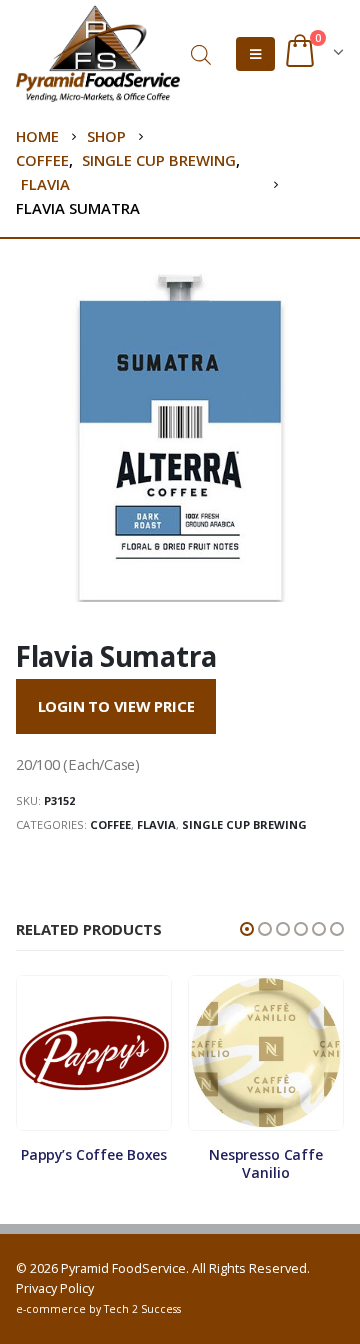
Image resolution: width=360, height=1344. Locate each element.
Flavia (156, 824)
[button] (247, 929)
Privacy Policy (55, 1288)
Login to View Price (116, 706)
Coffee (110, 824)
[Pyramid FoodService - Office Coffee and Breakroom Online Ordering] (98, 53)
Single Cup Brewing (244, 824)
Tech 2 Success (142, 1309)
